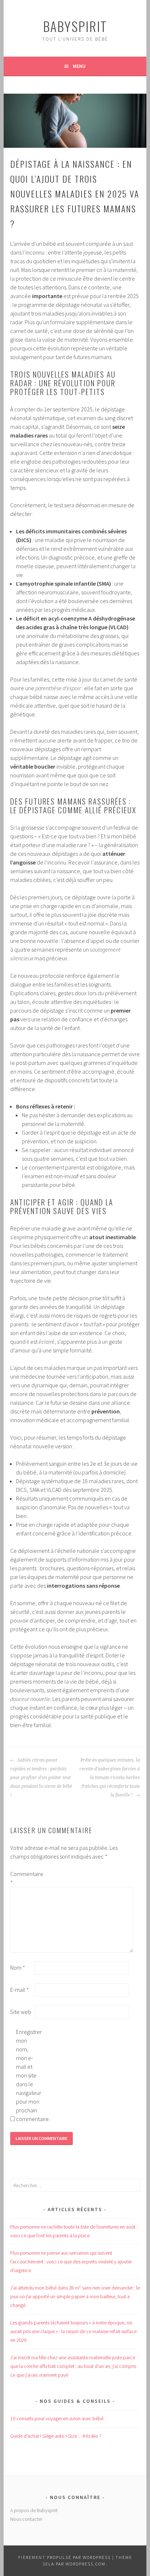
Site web (21, 2012)
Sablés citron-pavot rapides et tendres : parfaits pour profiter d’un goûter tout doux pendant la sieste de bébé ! (41, 1778)
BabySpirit (75, 26)
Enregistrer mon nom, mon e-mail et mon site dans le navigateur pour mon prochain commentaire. (28, 2075)
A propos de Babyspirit (34, 2510)
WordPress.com (86, 2564)
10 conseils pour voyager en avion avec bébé (57, 2418)
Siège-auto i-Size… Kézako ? (56, 2436)
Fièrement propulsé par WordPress (64, 2557)
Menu (79, 66)
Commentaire (22, 1878)
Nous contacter (26, 2519)
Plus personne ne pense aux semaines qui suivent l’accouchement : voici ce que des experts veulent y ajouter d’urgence (71, 2262)
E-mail (19, 1990)
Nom (18, 1967)
